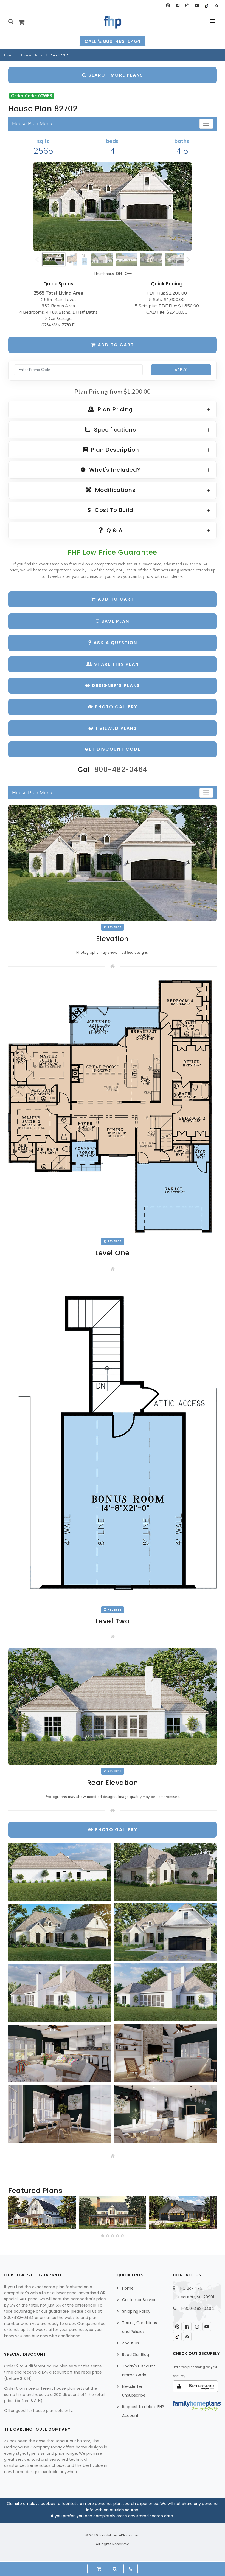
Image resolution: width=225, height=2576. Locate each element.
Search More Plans (115, 75)
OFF (128, 274)
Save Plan (114, 621)
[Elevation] (113, 207)
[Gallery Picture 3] (165, 1932)
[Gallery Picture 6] (60, 1993)
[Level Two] (113, 1441)
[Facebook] (178, 5)
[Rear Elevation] (113, 1706)
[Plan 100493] (42, 2212)
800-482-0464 (121, 769)
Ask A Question (115, 643)
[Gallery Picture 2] (165, 1872)
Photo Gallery (115, 707)
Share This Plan (116, 664)
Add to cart (115, 345)
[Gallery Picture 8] (60, 2053)
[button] (103, 2236)
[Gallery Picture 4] (60, 1932)
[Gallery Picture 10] (60, 2114)
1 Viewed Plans (115, 728)
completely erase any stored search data (133, 2516)
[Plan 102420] (183, 2212)
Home (9, 55)
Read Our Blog (136, 2355)
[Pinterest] (168, 5)
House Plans (32, 55)
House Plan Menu (32, 123)
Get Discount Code (113, 749)
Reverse (114, 927)
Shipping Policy (136, 2311)
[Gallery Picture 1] (60, 1872)
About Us (131, 2343)
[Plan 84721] (113, 2212)
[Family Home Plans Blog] (216, 5)
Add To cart (115, 599)
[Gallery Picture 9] (165, 2114)
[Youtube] (197, 5)
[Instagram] (187, 5)
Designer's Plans (115, 685)
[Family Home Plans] (113, 22)
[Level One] (113, 1106)
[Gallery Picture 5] (165, 1992)
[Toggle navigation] (206, 124)
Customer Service (139, 2300)
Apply (181, 370)
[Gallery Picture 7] (165, 2053)
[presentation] (13, 2214)
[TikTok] (206, 5)
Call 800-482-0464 (113, 41)
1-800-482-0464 (198, 2308)
